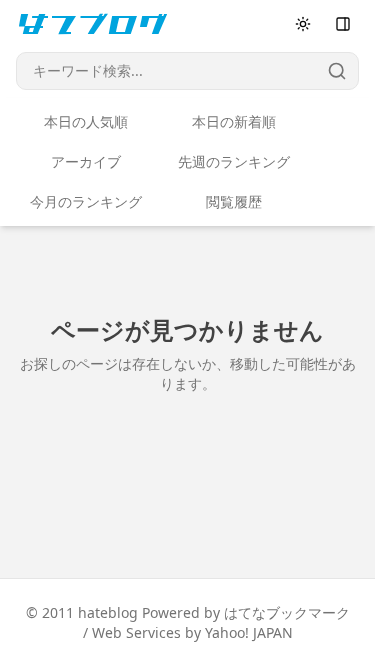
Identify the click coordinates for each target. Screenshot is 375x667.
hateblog (108, 612)
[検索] (337, 71)
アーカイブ (86, 161)
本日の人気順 (86, 121)
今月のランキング (86, 201)
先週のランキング (234, 161)
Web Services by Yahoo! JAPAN (192, 632)
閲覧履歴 (234, 201)
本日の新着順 (234, 121)
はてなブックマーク (287, 612)
